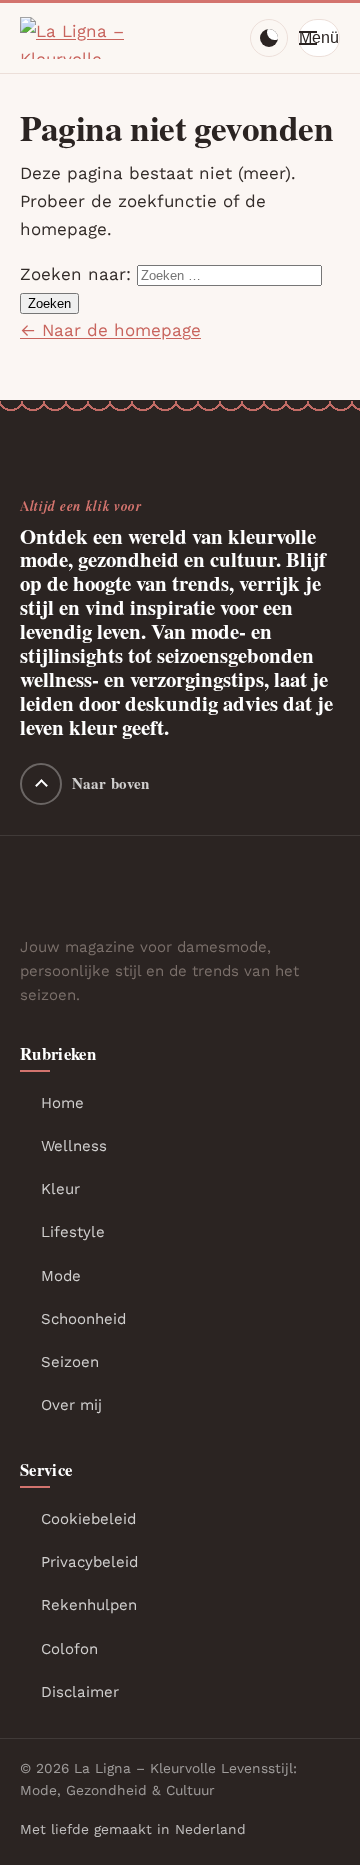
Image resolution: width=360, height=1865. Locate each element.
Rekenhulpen (89, 1605)
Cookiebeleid (88, 1519)
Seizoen (70, 1362)
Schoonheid (83, 1319)
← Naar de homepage (110, 330)
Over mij (71, 1405)
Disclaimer (80, 1692)
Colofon (69, 1649)
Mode (61, 1276)
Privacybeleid (89, 1562)
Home (62, 1103)
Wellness (74, 1146)
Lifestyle (73, 1232)
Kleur (60, 1189)
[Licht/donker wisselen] (269, 38)
